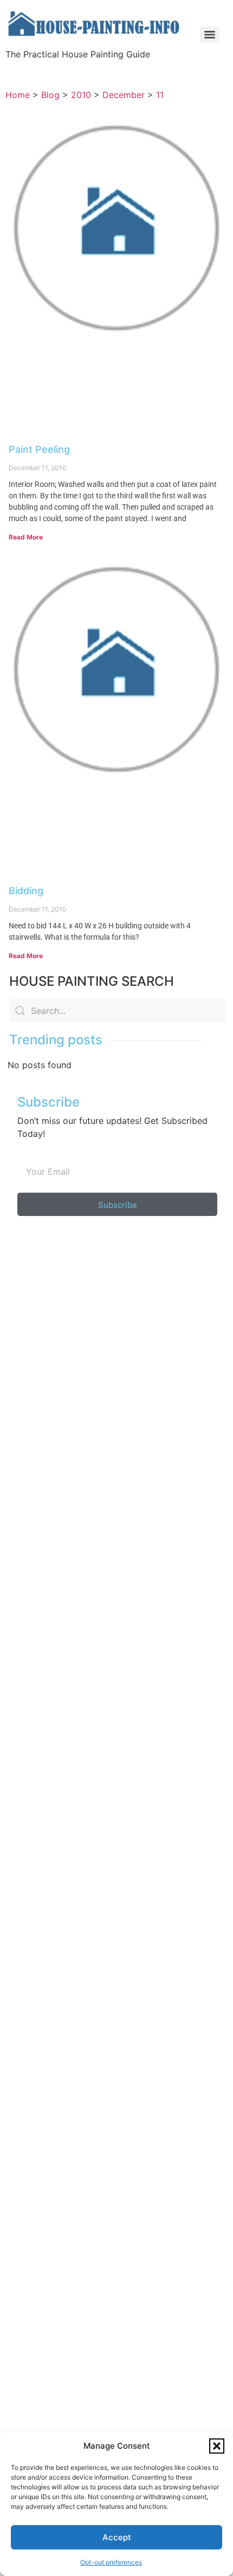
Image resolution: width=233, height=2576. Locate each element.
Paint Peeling (39, 449)
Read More (26, 537)
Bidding (26, 891)
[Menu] (210, 35)
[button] (217, 2446)
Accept (117, 2537)
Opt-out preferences (111, 2562)
